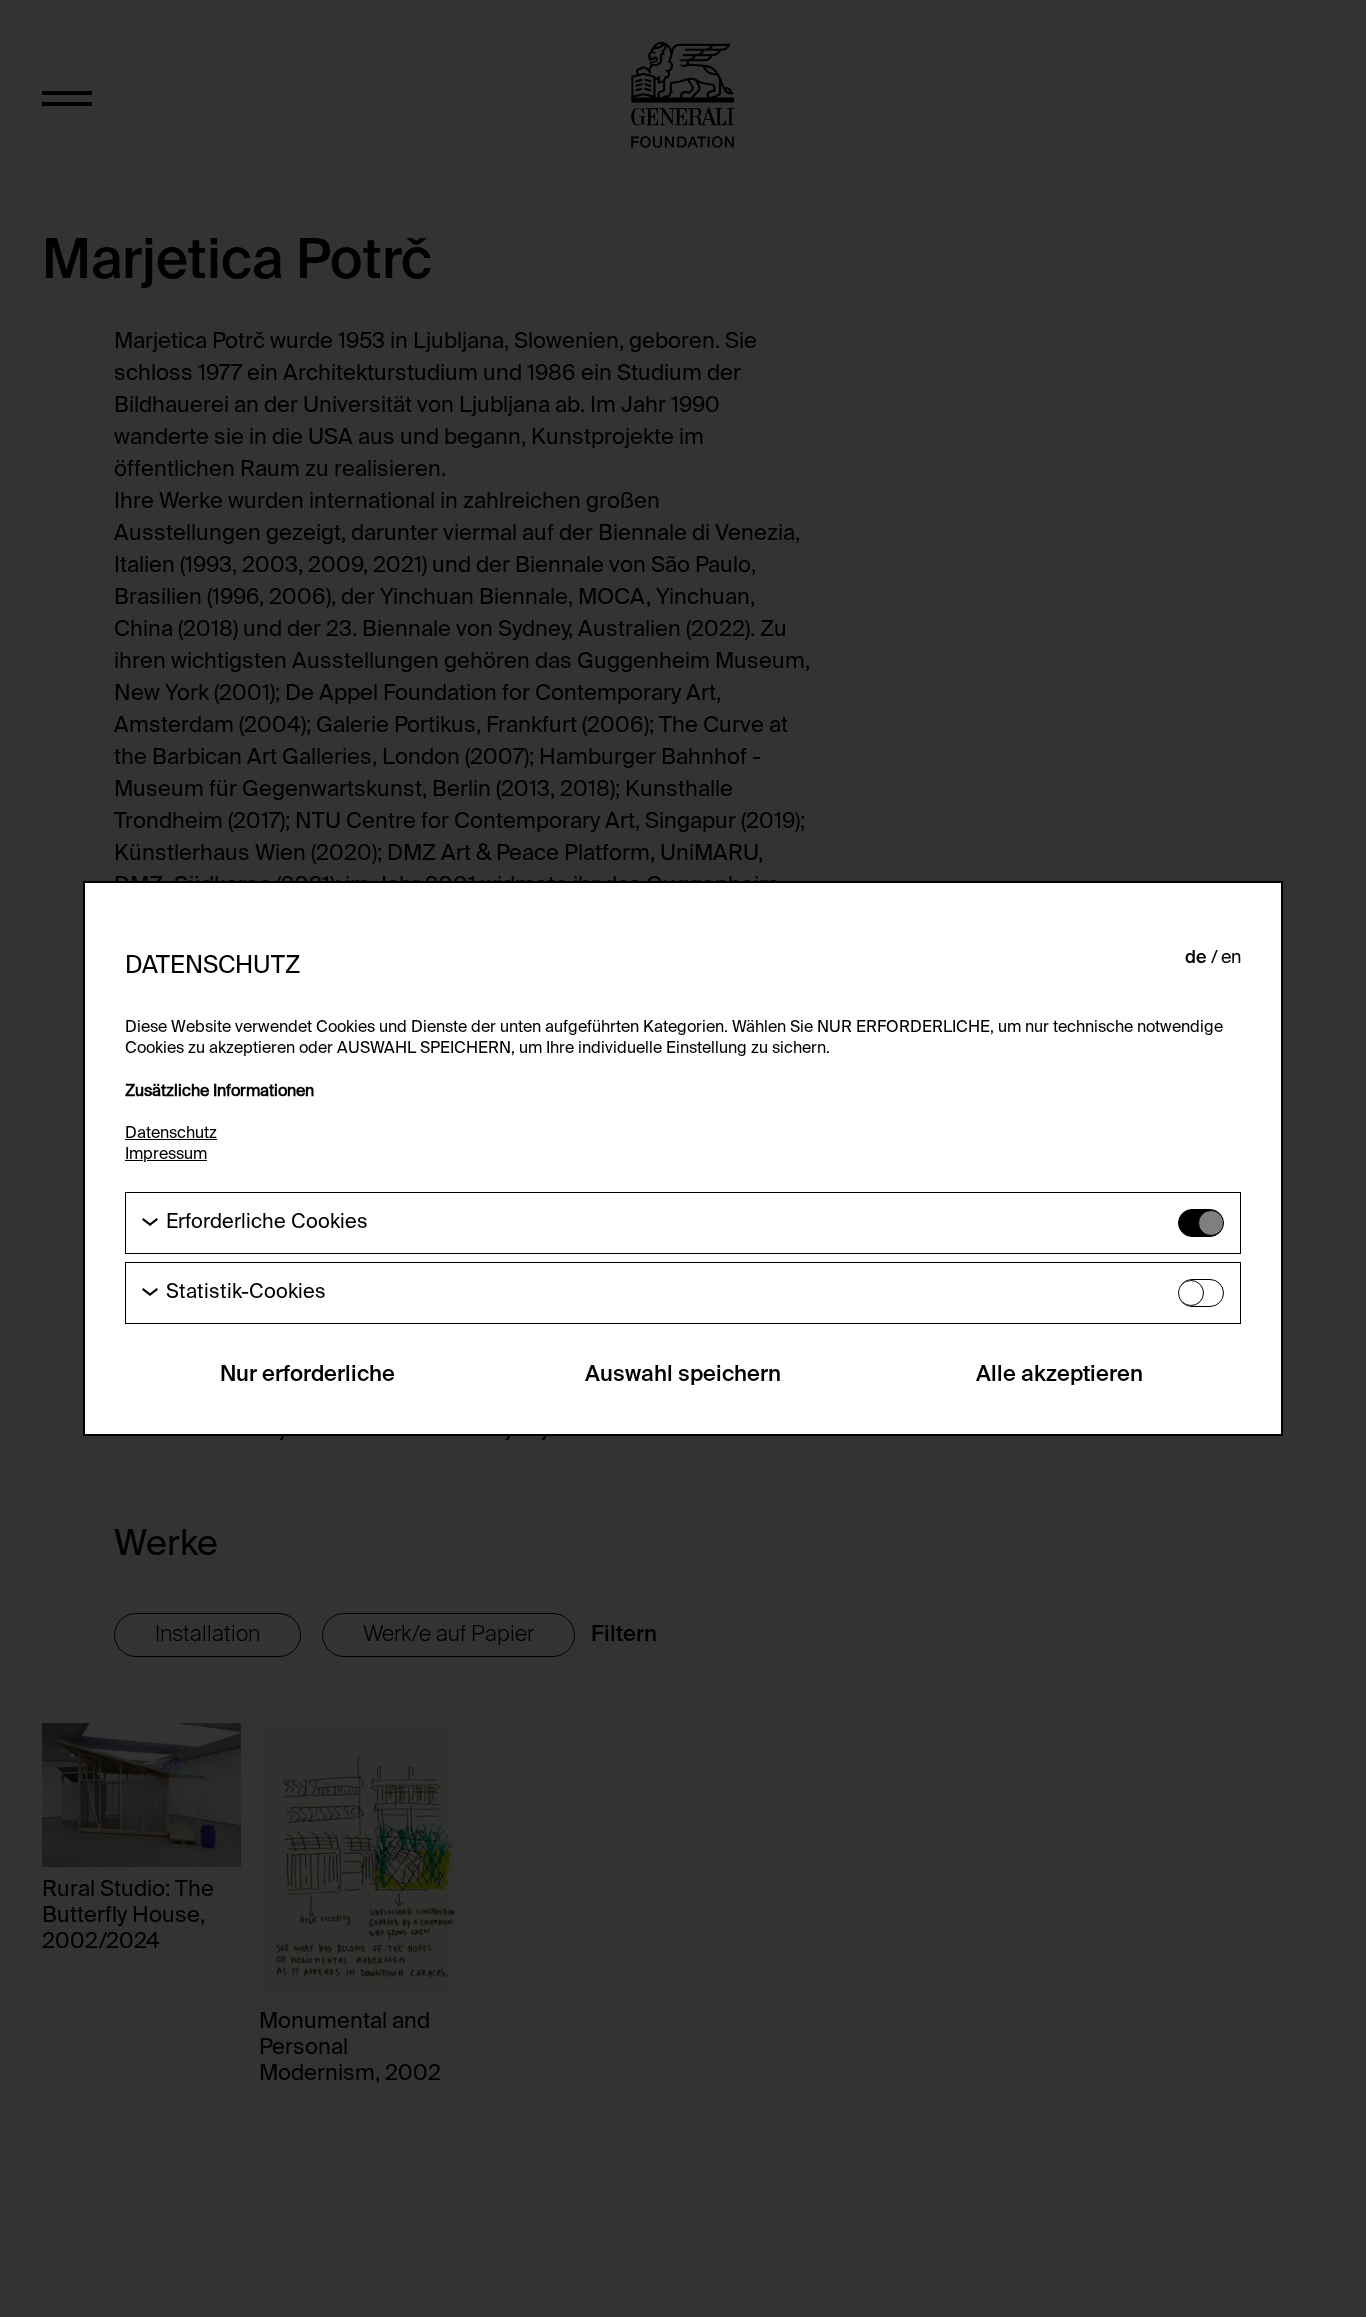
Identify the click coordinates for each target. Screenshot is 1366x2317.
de (1196, 958)
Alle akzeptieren (1059, 1375)
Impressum (166, 1155)
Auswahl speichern (683, 1375)
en (1231, 958)
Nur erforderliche (307, 1375)
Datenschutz (171, 1134)
